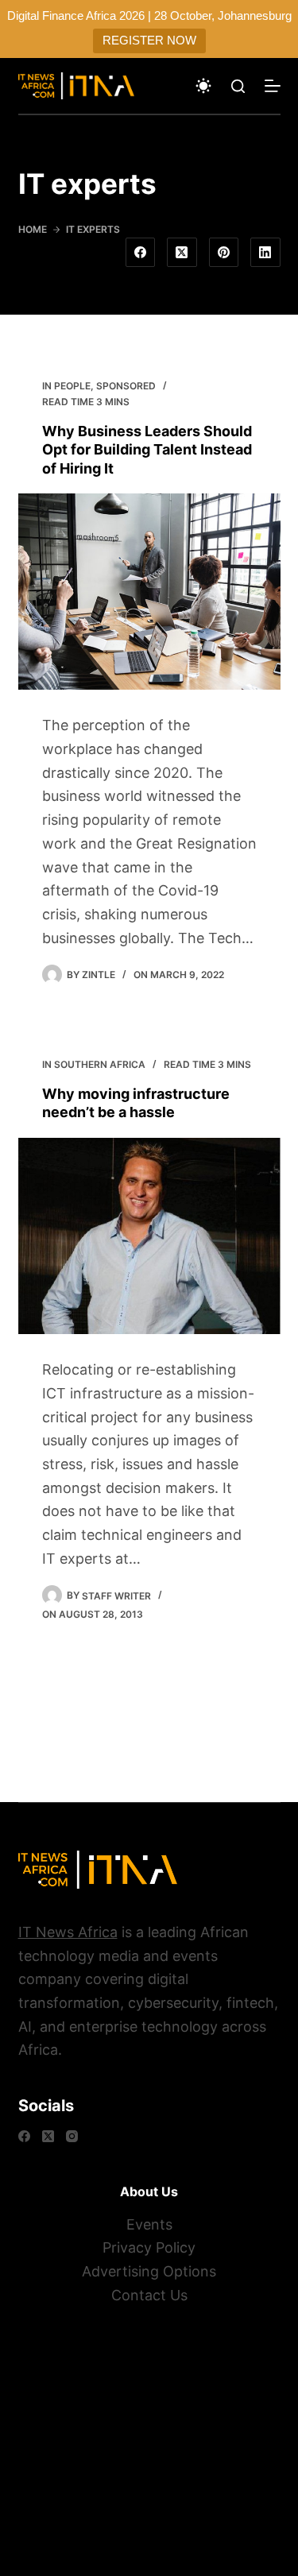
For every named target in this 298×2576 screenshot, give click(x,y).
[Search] (238, 86)
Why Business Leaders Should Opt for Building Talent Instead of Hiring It (147, 450)
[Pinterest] (224, 253)
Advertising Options (149, 2271)
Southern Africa (100, 1064)
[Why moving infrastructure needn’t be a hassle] (149, 1236)
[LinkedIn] (265, 253)
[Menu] (273, 86)
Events (149, 2224)
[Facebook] (141, 253)
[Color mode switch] (203, 86)
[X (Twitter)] (182, 253)
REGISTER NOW (149, 40)
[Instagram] (72, 2136)
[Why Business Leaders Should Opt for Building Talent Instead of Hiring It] (149, 592)
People (72, 386)
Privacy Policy (149, 2247)
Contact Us (149, 2295)
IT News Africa (68, 1932)
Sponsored (126, 386)
